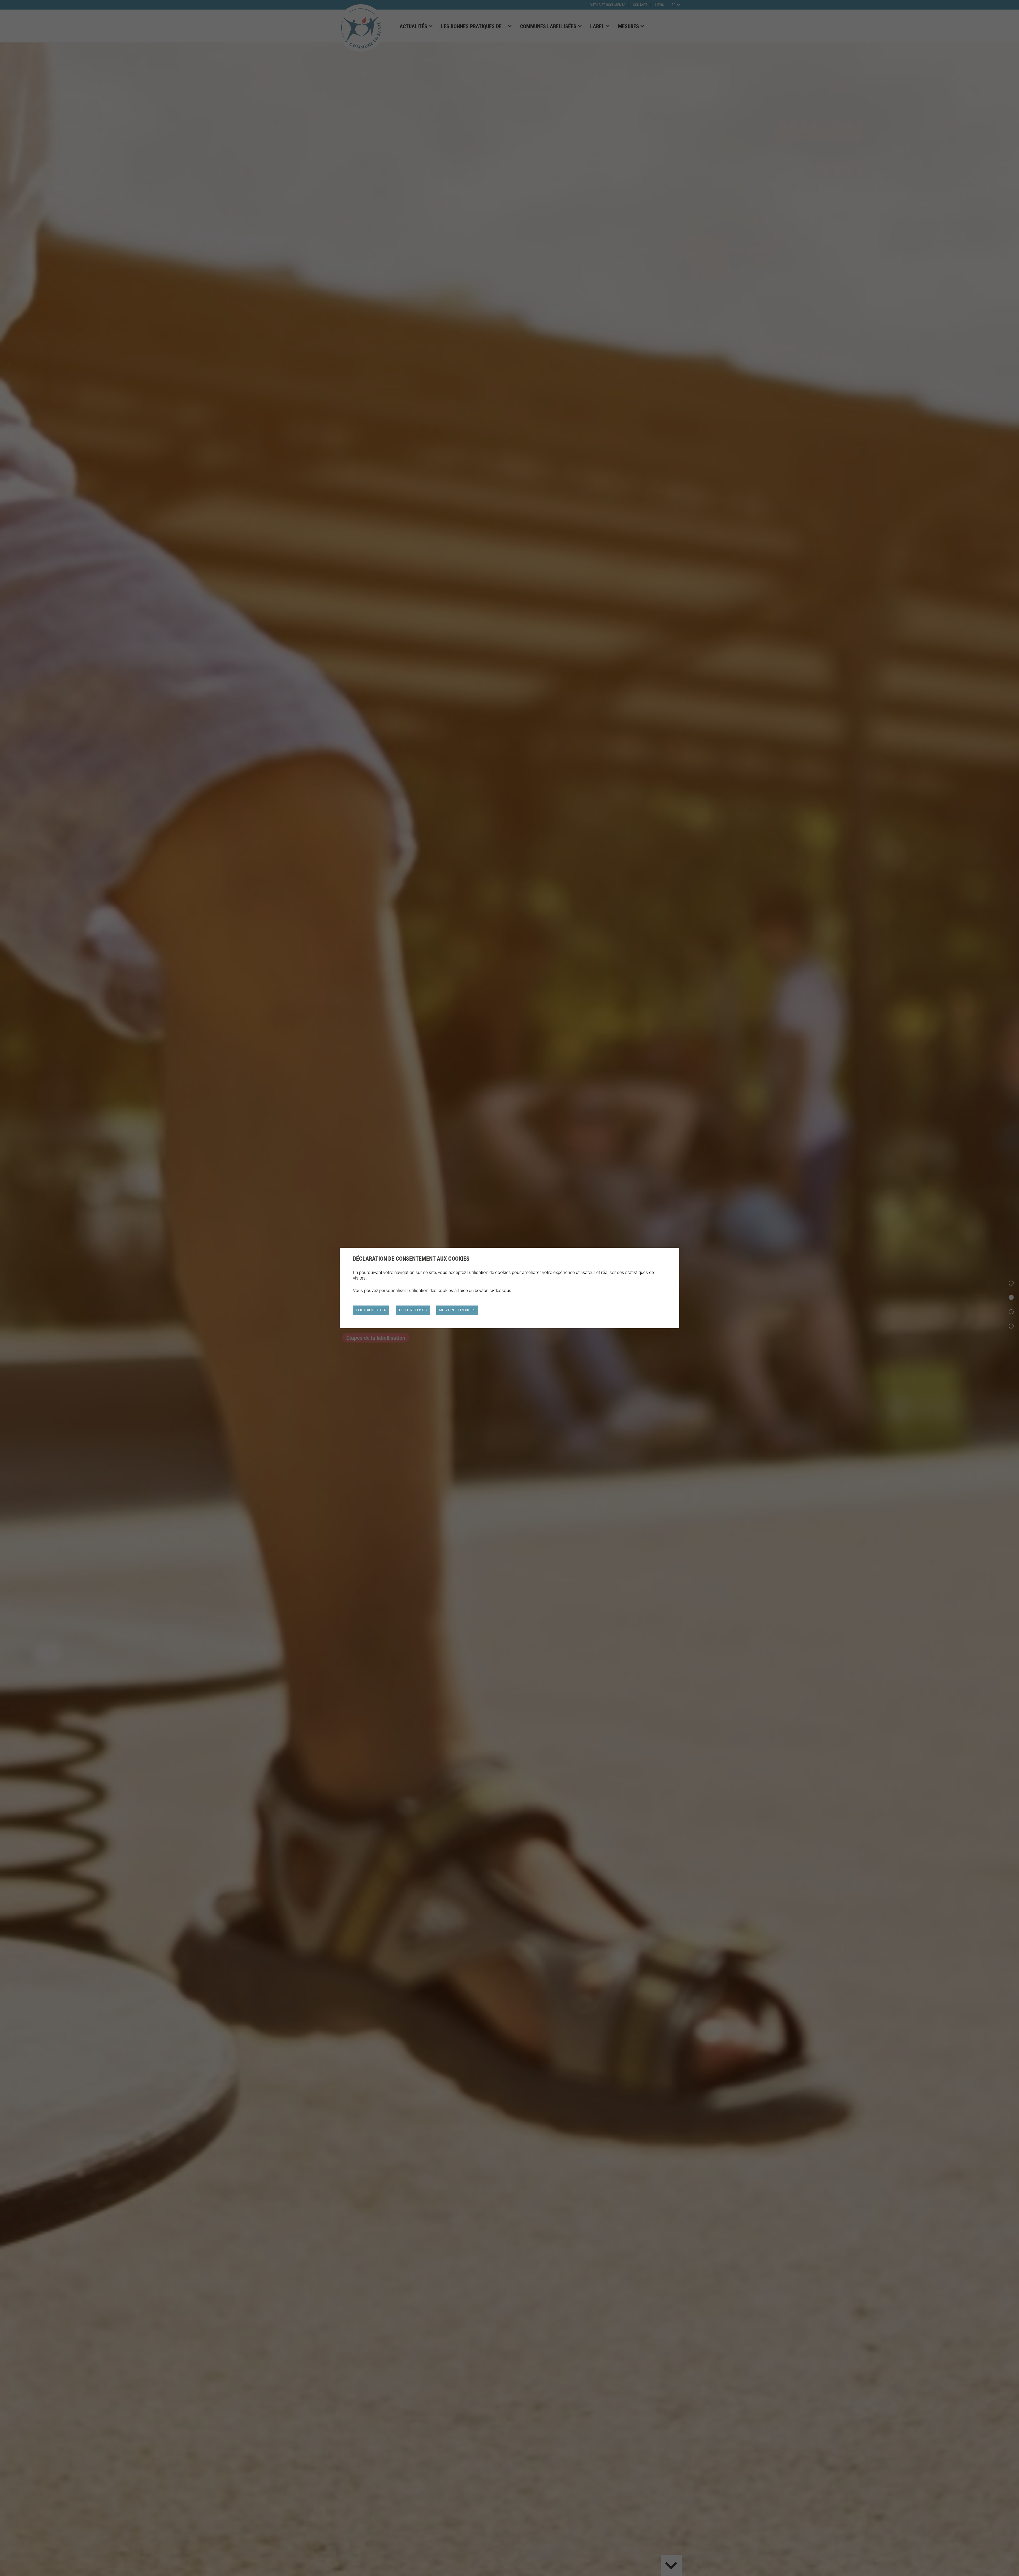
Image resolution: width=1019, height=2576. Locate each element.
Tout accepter (371, 1310)
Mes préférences (457, 1310)
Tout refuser (413, 1310)
